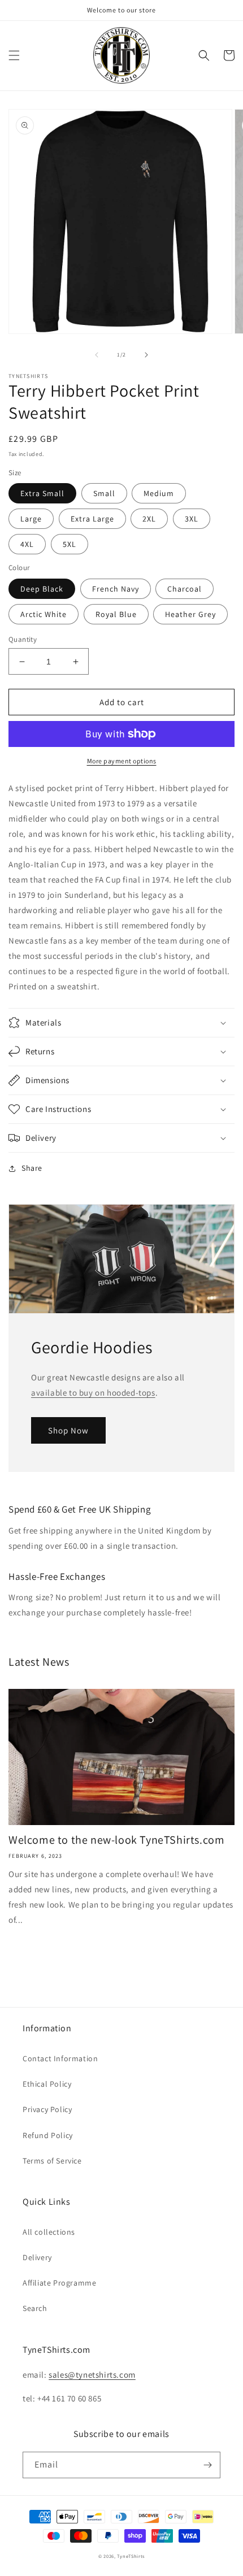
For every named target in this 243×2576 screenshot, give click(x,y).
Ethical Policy (47, 2084)
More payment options (122, 761)
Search (35, 2308)
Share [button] (32, 1168)
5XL (70, 544)
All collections (49, 2232)
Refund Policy (48, 2135)
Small (104, 493)
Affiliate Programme (59, 2283)
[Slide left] (97, 355)
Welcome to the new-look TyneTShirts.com (116, 1840)
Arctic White (44, 614)
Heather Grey (190, 614)
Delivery (37, 2257)
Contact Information (60, 2058)
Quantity (23, 639)
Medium (159, 493)
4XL (27, 544)
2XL (149, 519)
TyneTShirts (131, 2556)
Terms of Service (52, 2161)
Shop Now (68, 1430)
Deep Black (42, 589)
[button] (14, 55)
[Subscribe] (207, 2465)
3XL (192, 519)
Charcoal (185, 589)
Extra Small (42, 493)
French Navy (116, 589)
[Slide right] (146, 355)
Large (31, 519)
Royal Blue (116, 614)
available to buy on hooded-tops (93, 1393)
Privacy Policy (47, 2109)
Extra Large (92, 519)
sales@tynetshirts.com (92, 2375)
